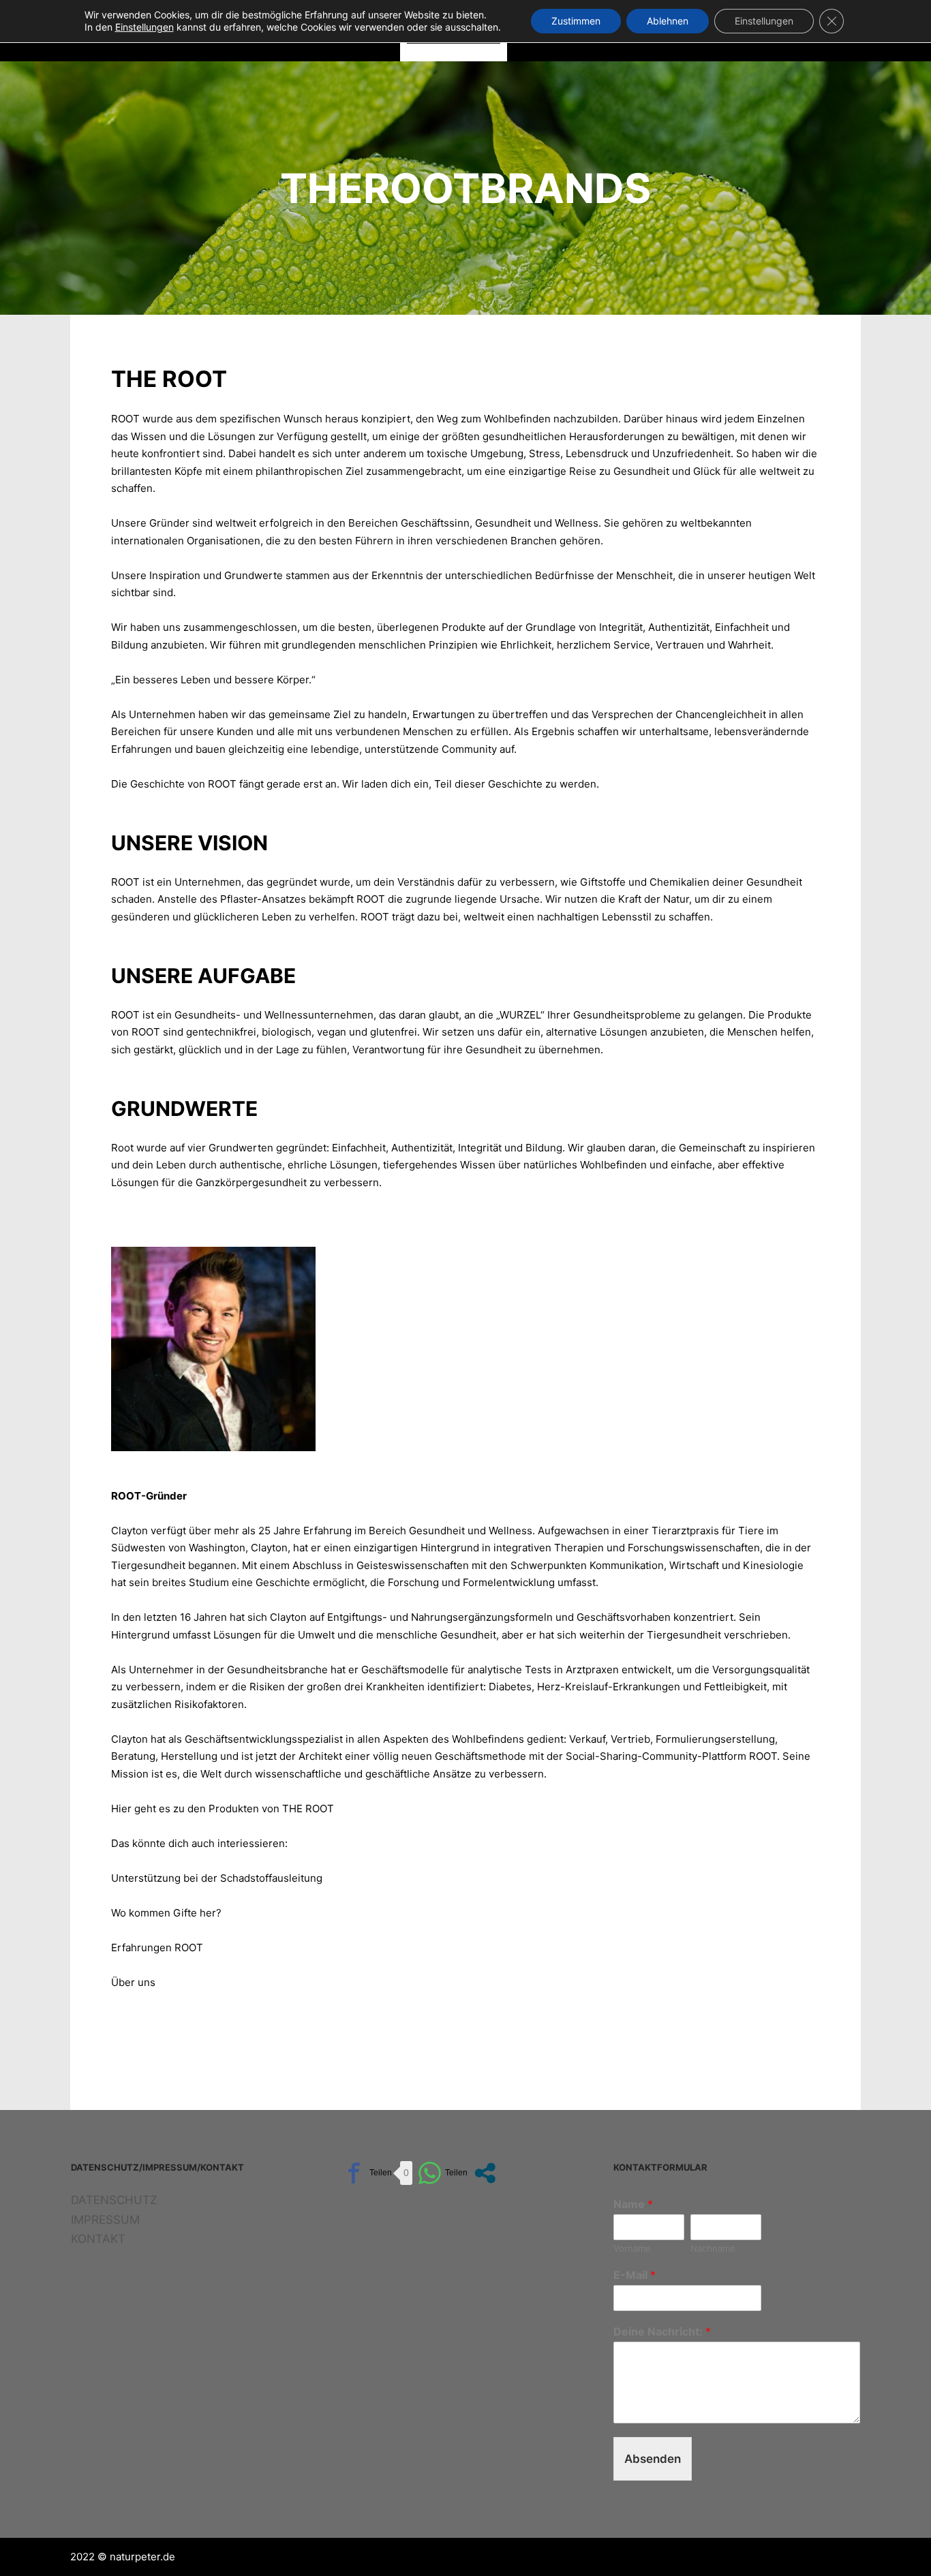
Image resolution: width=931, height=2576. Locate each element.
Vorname (632, 2248)
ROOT (125, 419)
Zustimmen (576, 21)
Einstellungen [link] (144, 27)
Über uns (133, 1982)
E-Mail (635, 2275)
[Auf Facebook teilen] (367, 2173)
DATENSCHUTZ (114, 2200)
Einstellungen (764, 21)
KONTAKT (98, 2239)
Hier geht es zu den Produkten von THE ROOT (223, 1809)
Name (633, 2204)
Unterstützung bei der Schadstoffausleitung (217, 1878)
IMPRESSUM (105, 2220)
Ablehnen (668, 21)
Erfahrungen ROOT (157, 1947)
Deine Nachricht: (662, 2331)
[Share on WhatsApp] (443, 2173)
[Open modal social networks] (485, 2173)
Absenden (653, 2459)
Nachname (713, 2248)
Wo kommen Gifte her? (166, 1913)
